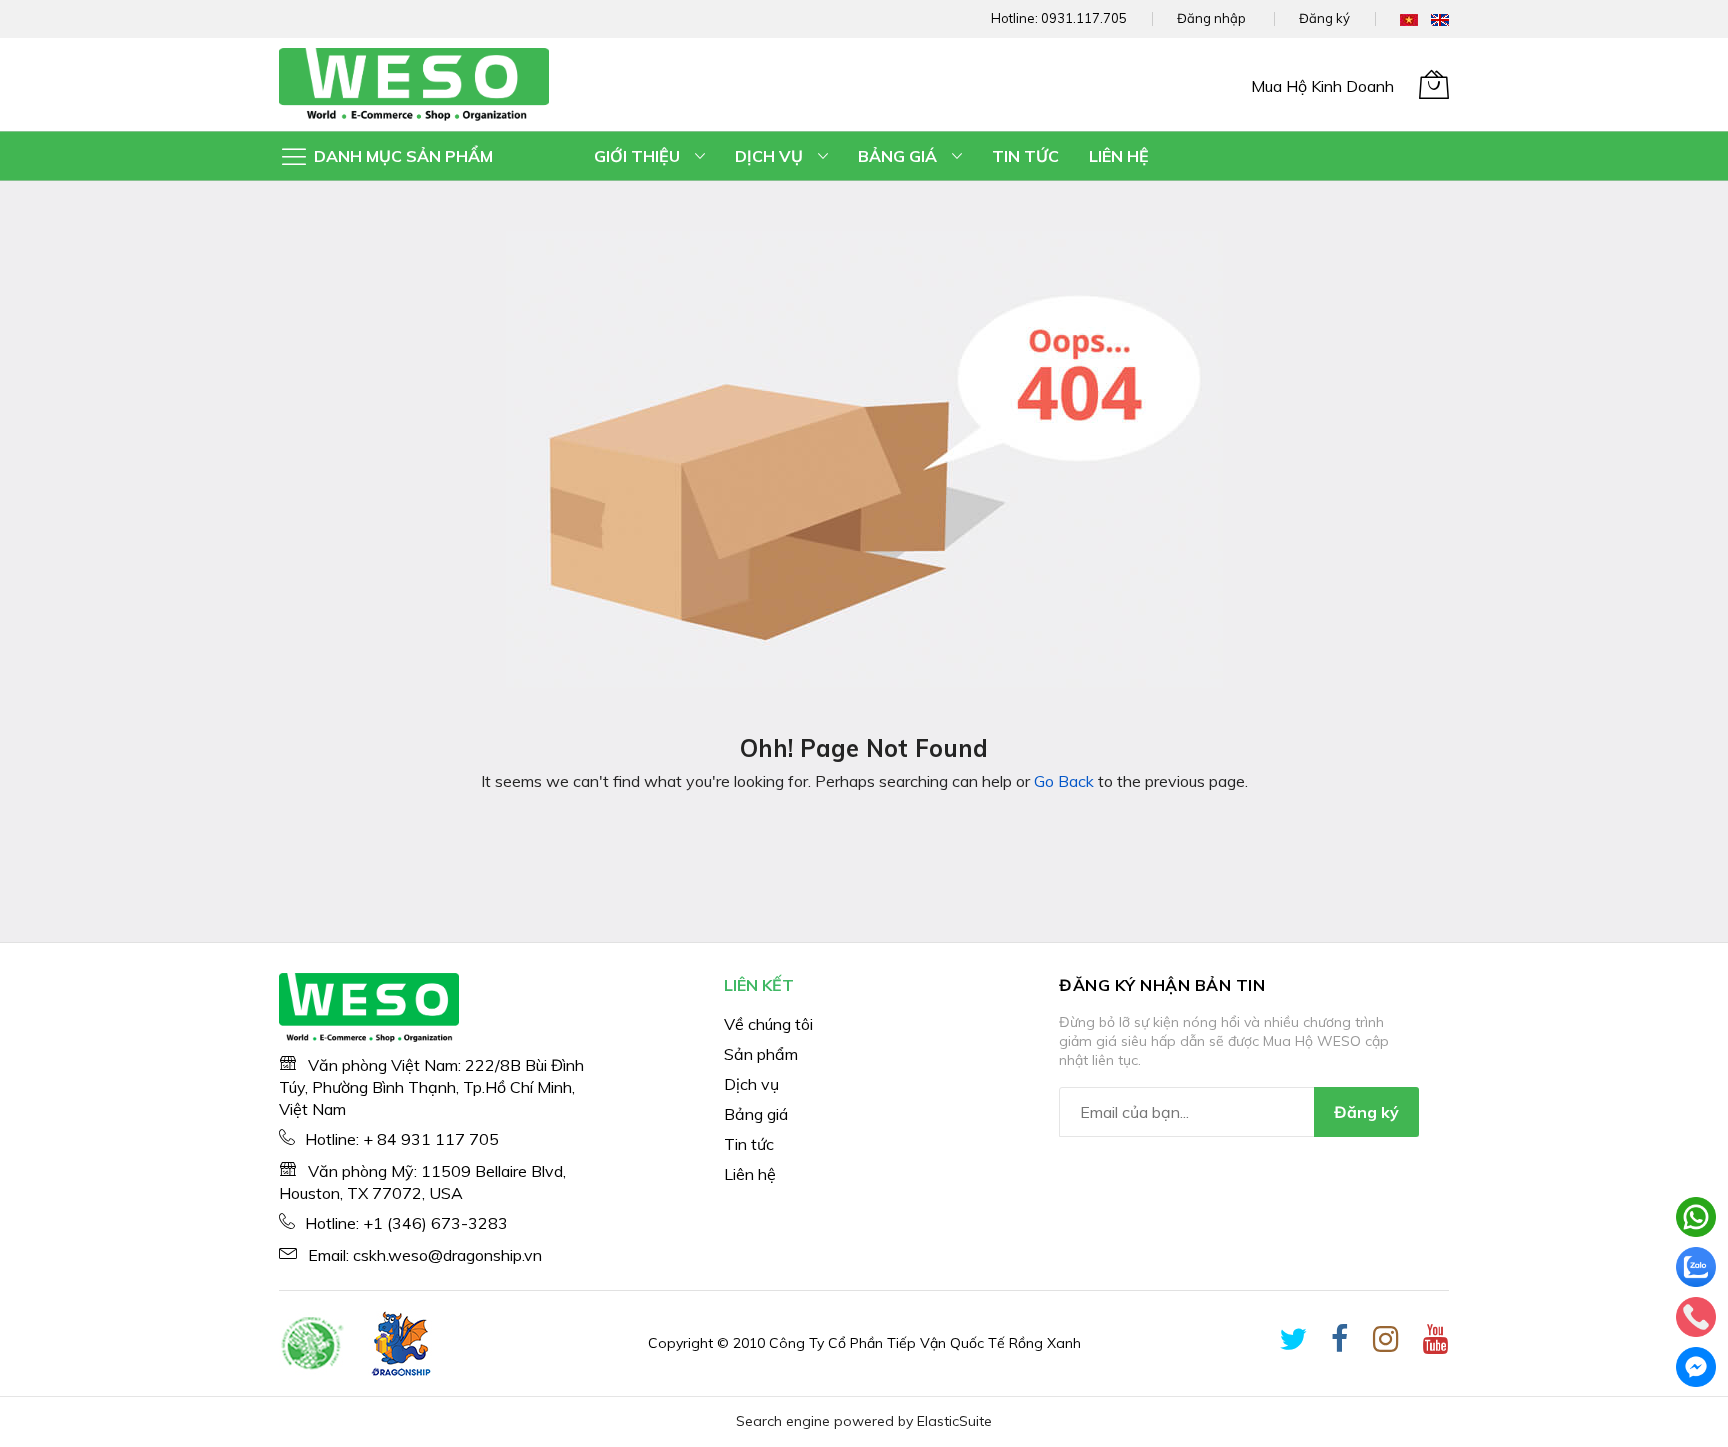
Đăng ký (1324, 18)
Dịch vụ (751, 1084)
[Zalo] (1696, 1267)
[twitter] (1293, 1343)
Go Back (1064, 781)
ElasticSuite (954, 1421)
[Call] (1696, 1317)
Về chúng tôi (768, 1024)
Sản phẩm (761, 1054)
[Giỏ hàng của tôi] (1434, 84)
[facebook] (1340, 1343)
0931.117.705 (1084, 18)
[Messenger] (1696, 1367)
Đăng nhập (1211, 18)
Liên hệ (750, 1174)
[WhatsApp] (1696, 1217)
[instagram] (1386, 1343)
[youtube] (1436, 1343)
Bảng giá (756, 1114)
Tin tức (749, 1144)
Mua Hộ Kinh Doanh (1322, 86)
